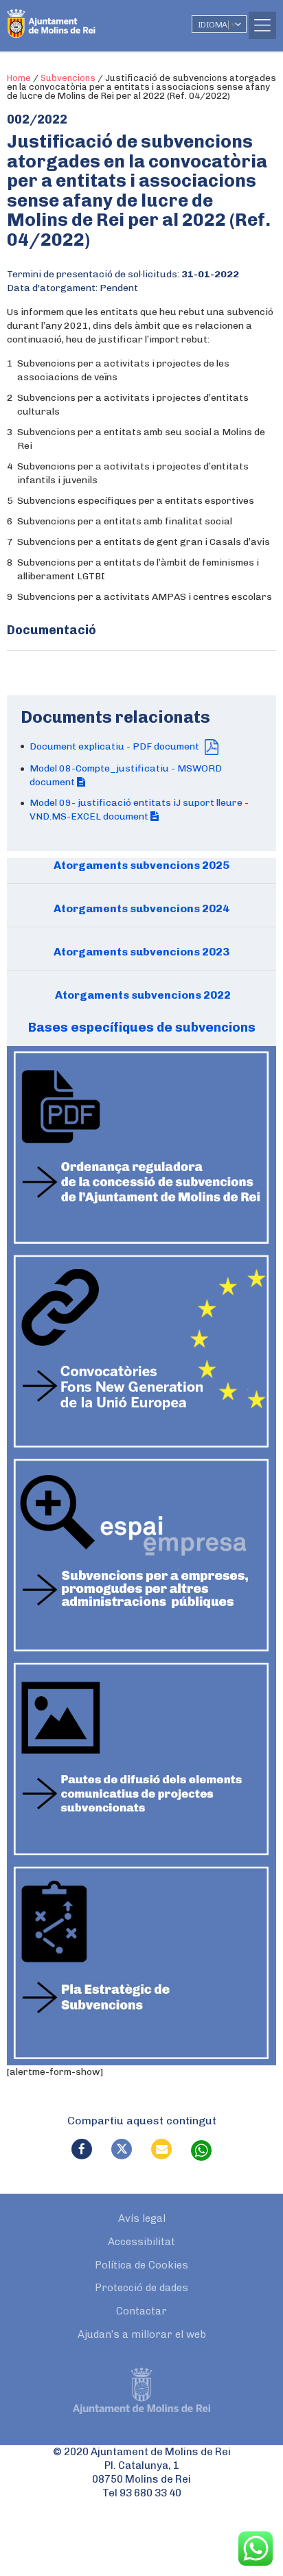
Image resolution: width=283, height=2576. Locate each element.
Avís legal (142, 2218)
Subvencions (68, 78)
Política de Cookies (141, 2265)
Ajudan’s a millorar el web (142, 2334)
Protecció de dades (141, 2288)
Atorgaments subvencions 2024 (141, 908)
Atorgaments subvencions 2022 (142, 995)
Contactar (141, 2311)
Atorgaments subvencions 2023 (141, 952)
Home (19, 78)
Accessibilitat (141, 2242)
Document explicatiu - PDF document (115, 746)
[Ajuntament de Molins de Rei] (79, 17)
